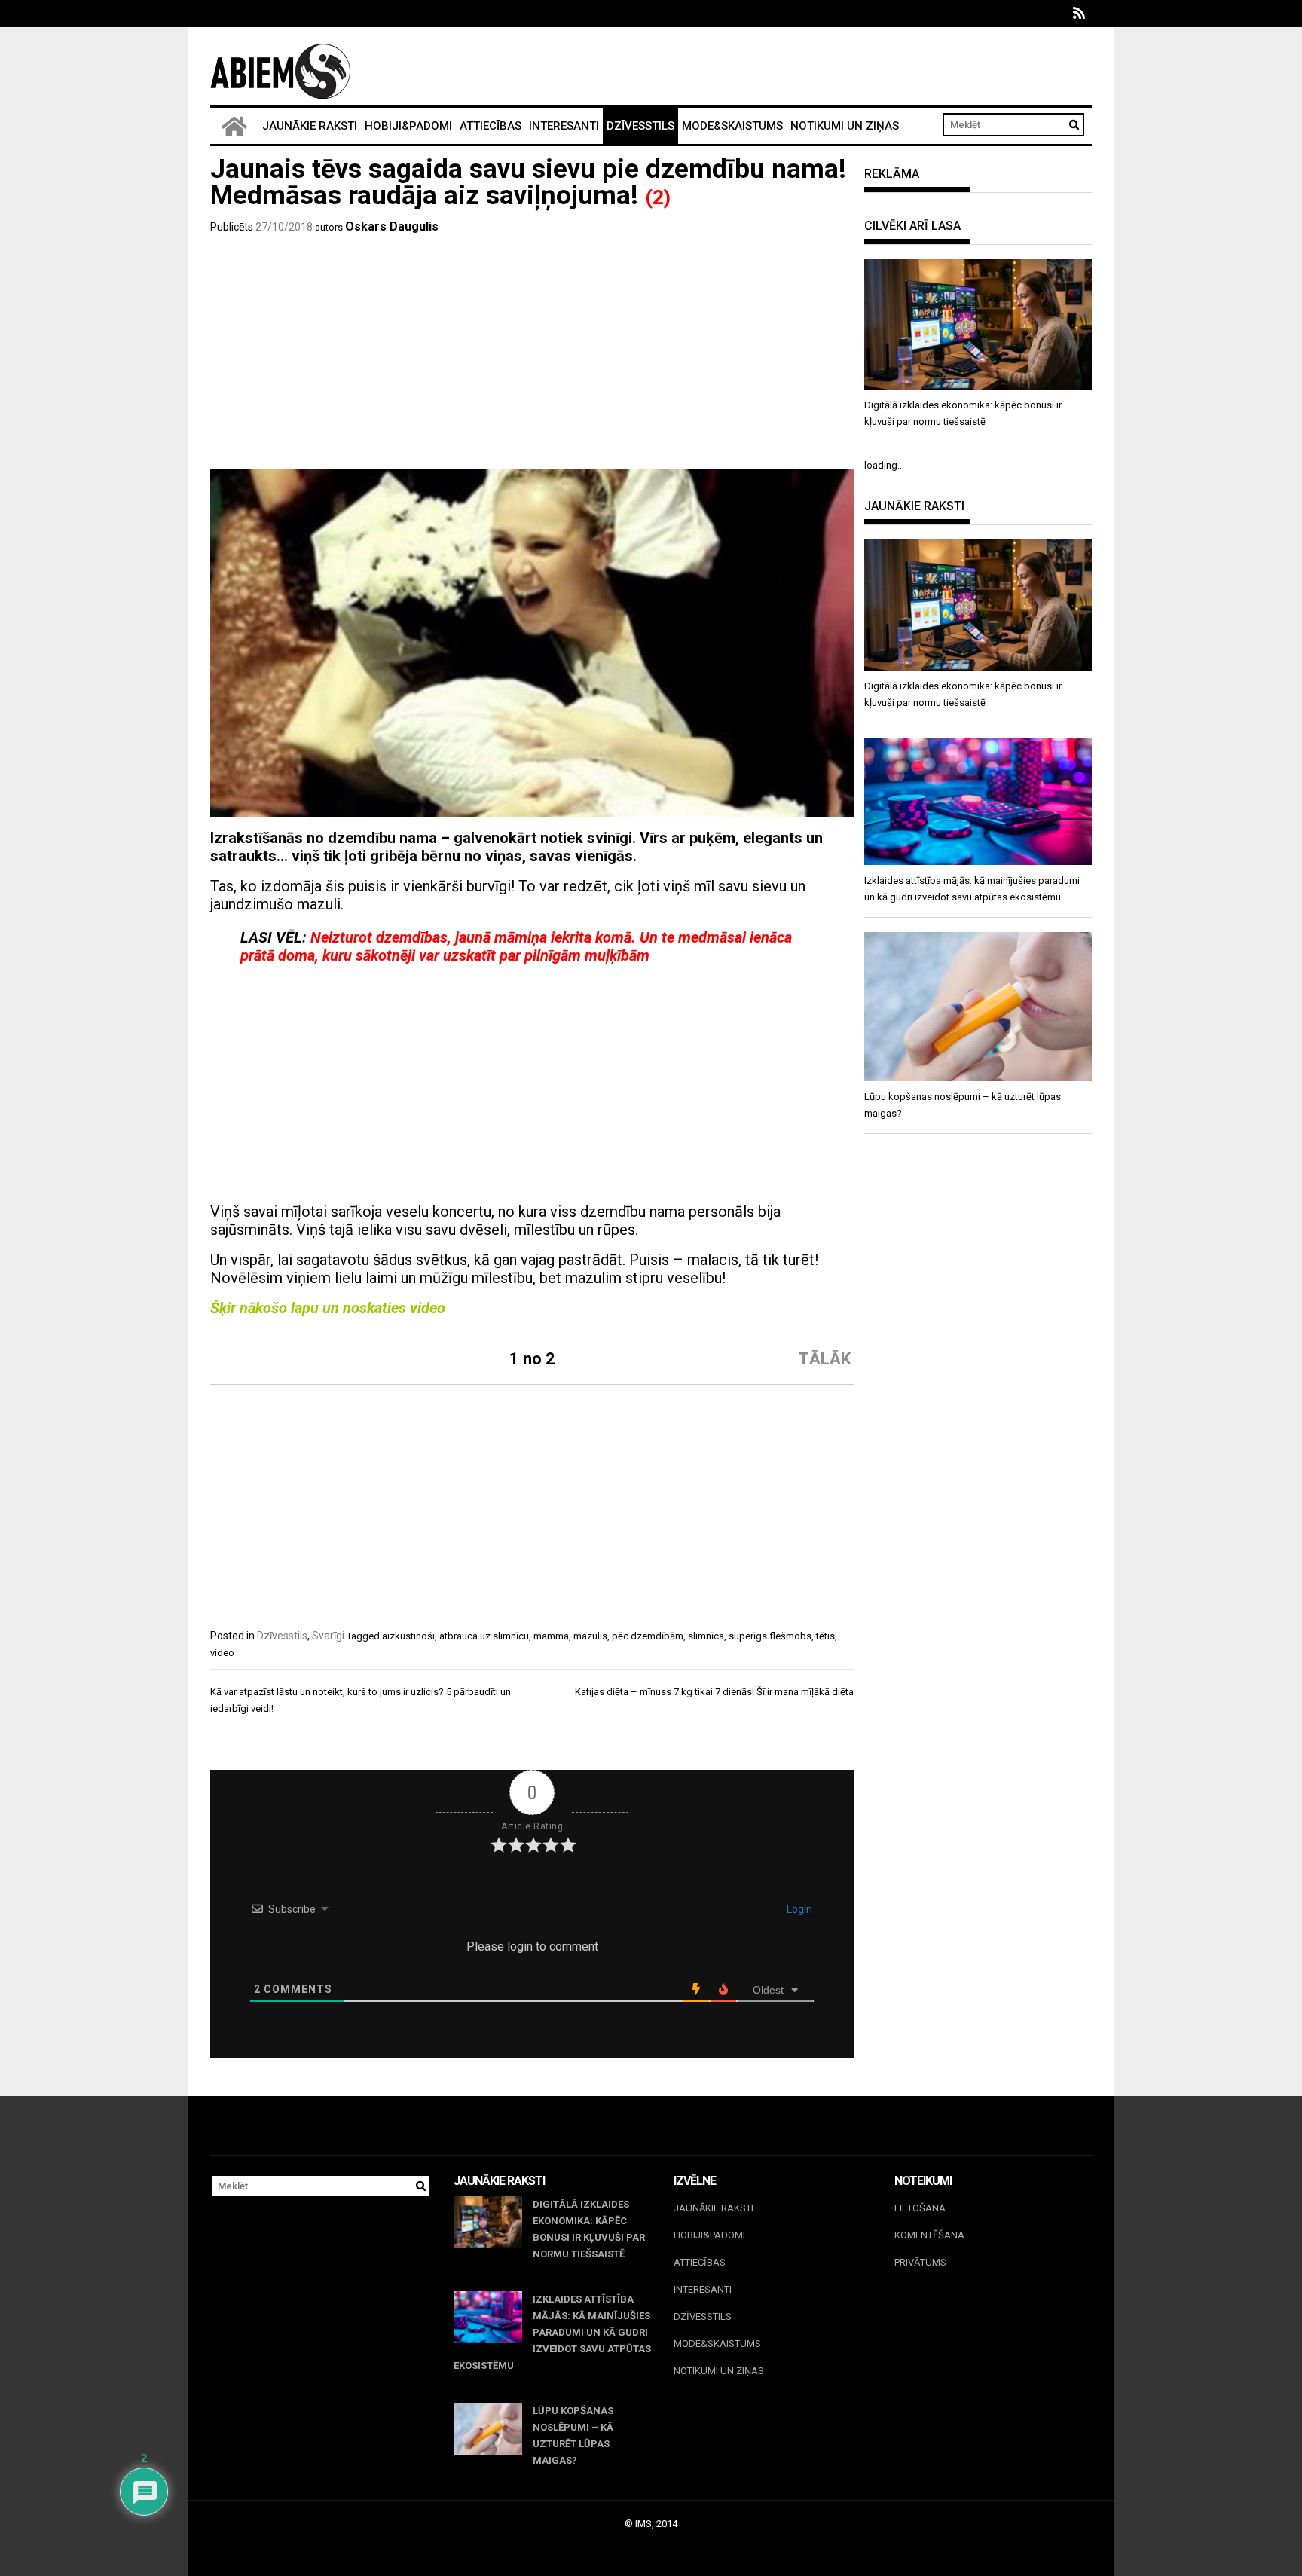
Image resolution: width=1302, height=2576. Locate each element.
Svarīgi (328, 1636)
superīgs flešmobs (770, 1636)
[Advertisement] (532, 356)
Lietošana (920, 2208)
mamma (551, 1636)
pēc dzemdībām (648, 1636)
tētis (825, 1636)
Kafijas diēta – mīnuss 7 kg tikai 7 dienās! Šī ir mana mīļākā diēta (714, 1692)
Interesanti (564, 126)
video (222, 1653)
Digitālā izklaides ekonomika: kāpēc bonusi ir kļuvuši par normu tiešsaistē (589, 2229)
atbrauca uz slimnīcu (484, 1636)
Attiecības (491, 126)
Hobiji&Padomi (408, 126)
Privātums (920, 2262)
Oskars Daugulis (392, 226)
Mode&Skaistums (732, 126)
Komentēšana (929, 2235)
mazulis (590, 1636)
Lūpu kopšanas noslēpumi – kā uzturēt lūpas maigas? (573, 2435)
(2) (658, 197)
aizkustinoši (408, 1636)
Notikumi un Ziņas (845, 126)
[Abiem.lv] (234, 126)
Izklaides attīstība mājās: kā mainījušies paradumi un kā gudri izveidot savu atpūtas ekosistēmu (552, 2332)
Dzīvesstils (640, 126)
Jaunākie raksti (310, 126)
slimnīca (706, 1636)
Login (798, 1909)
